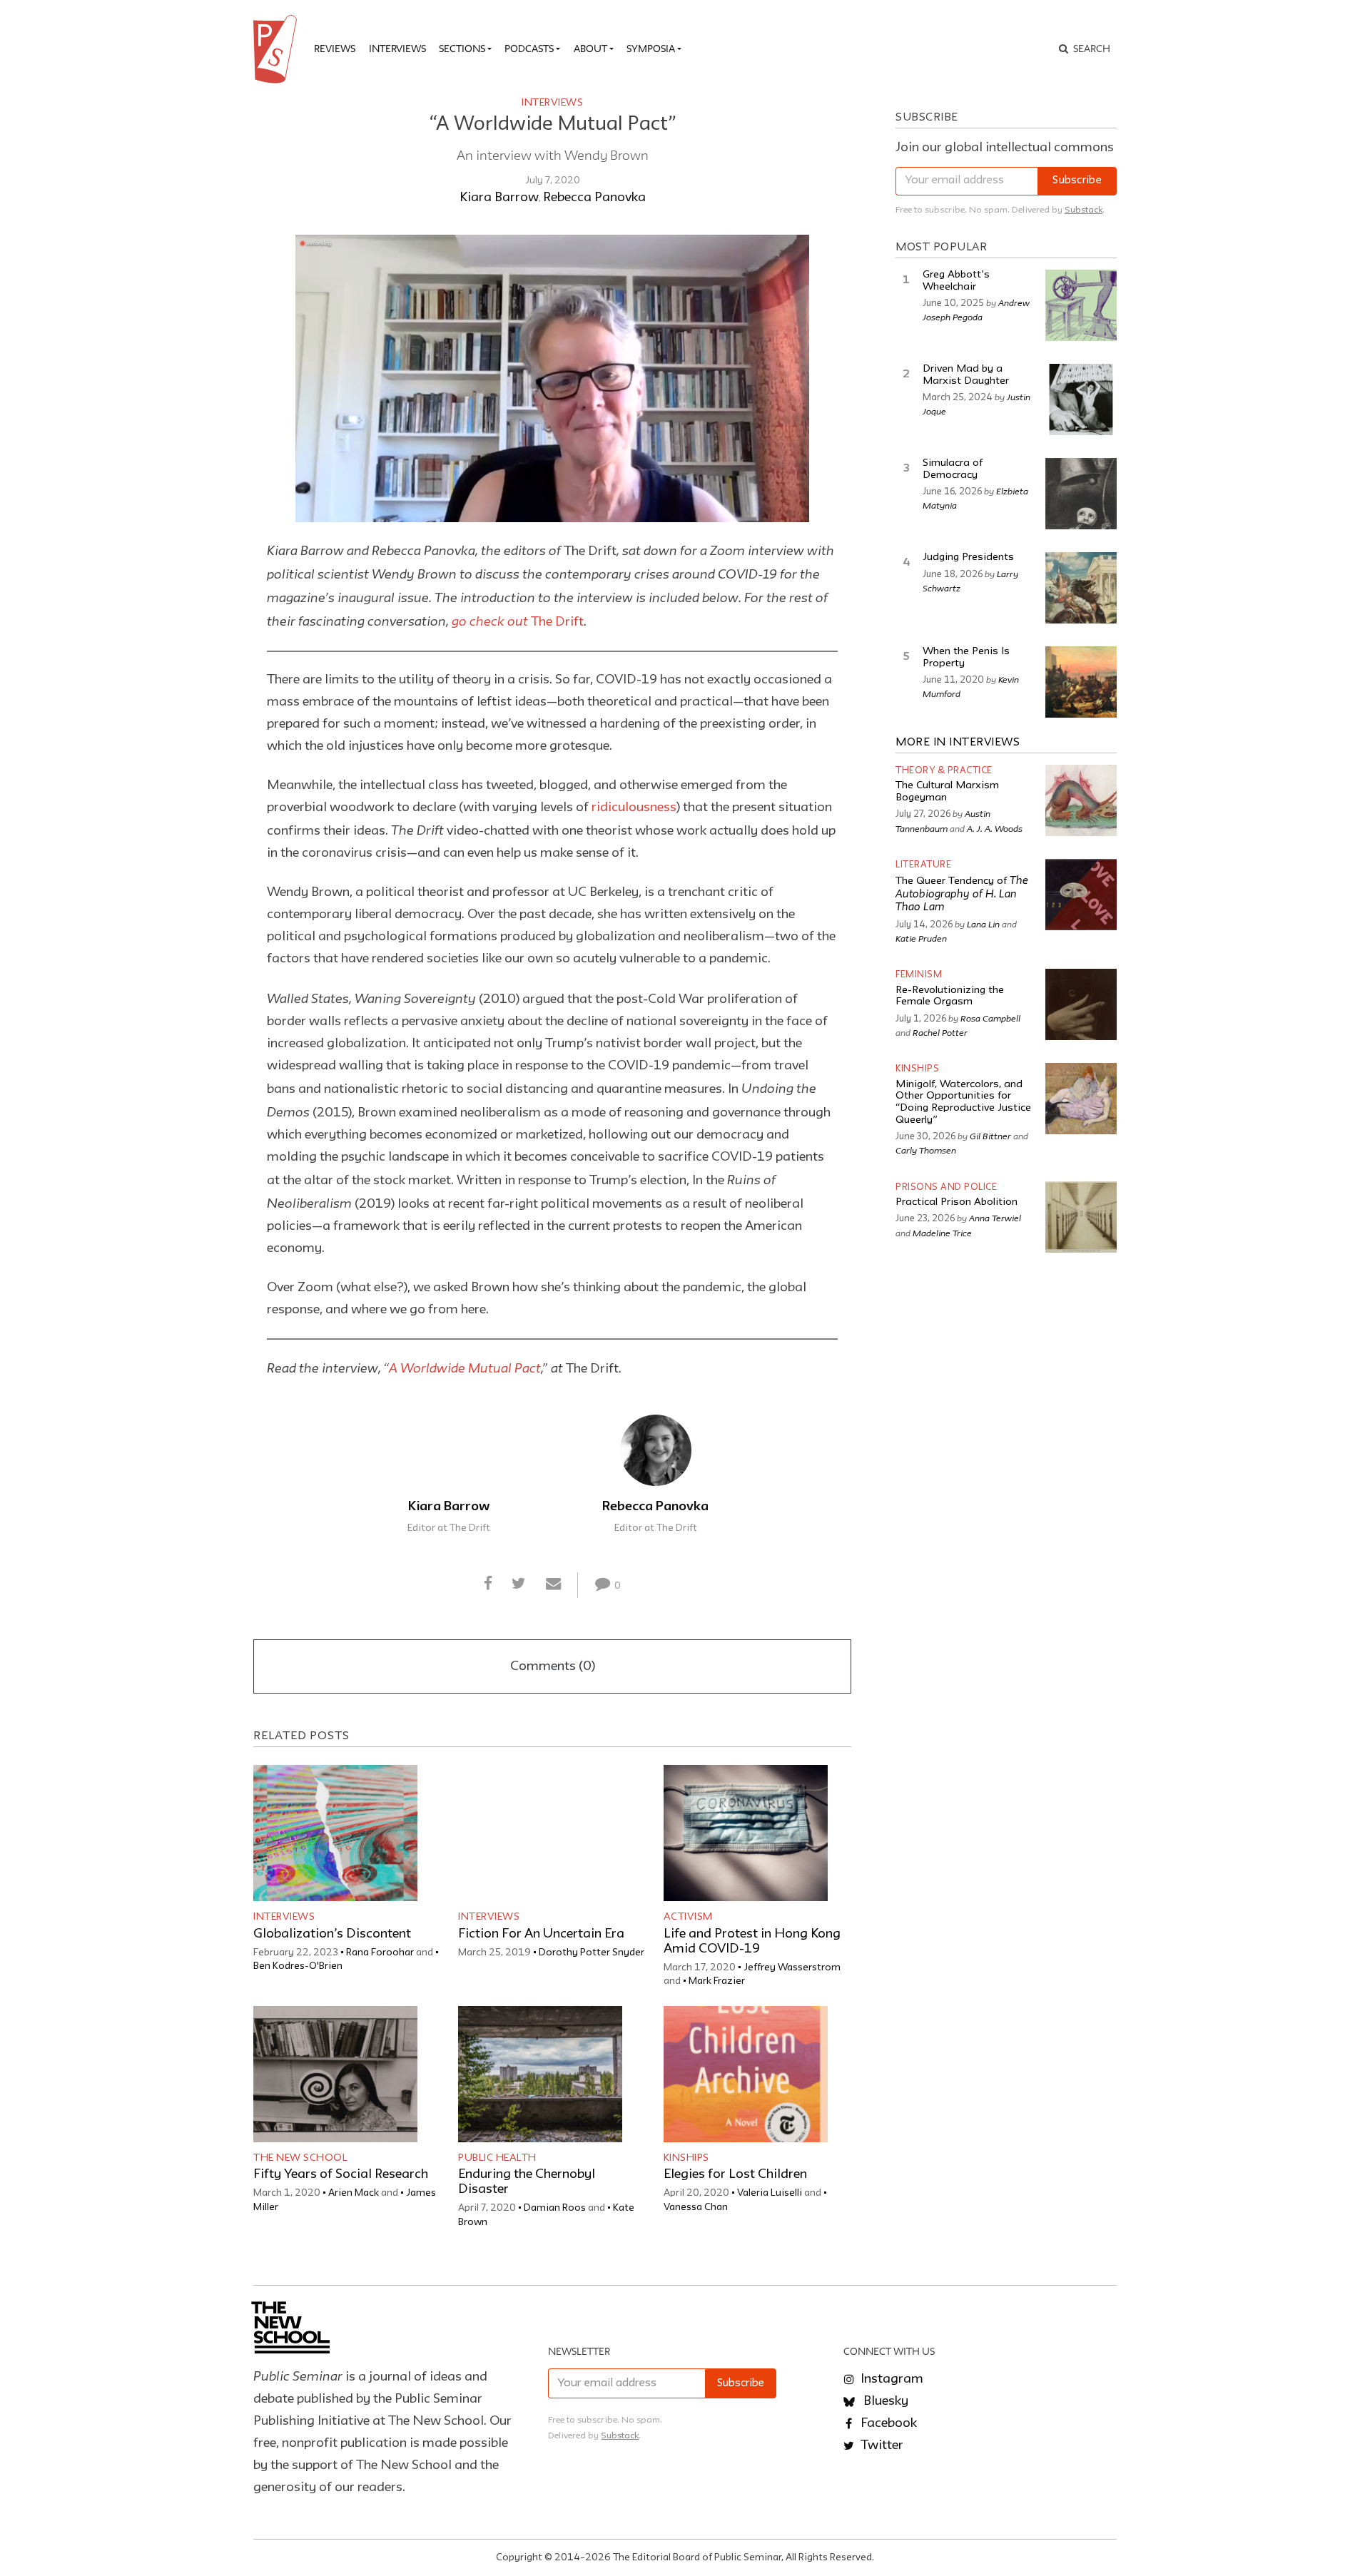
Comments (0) (553, 1666)
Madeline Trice (942, 1233)
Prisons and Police (946, 1187)
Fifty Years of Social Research (341, 2174)
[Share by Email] (553, 1584)
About (590, 49)
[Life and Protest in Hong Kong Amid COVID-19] (746, 1833)
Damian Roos (555, 2208)
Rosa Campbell (990, 1018)
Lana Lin (983, 924)
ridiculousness (634, 808)
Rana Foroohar (380, 1953)
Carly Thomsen (926, 1150)
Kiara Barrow (499, 198)
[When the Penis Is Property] (1081, 682)
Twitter (881, 2445)
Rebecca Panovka (594, 198)
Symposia (651, 49)
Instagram (890, 2379)
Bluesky (884, 2401)
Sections (462, 49)
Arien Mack (354, 2193)
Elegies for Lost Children (735, 2174)
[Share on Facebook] (488, 1584)
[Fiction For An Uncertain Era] (540, 1833)
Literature (923, 865)
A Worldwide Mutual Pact (465, 1368)
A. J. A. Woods (995, 828)
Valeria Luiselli (770, 2193)
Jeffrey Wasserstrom (792, 1967)
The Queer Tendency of (962, 895)
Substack (1084, 210)
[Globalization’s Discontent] (335, 1833)
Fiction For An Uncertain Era (541, 1934)
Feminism (919, 975)
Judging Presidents (968, 558)
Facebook (887, 2423)
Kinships (686, 2158)
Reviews (335, 49)
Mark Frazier (717, 1981)
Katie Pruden (921, 938)
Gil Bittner (990, 1136)
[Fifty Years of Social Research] (335, 2074)
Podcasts (529, 49)
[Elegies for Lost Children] (746, 2074)
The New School (300, 2158)
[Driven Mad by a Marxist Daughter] (1081, 399)
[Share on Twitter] (519, 1584)
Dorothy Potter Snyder (592, 1953)
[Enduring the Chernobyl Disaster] (540, 2074)
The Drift (518, 622)
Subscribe (1077, 181)
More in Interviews (958, 743)
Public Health (497, 2158)
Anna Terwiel (995, 1218)
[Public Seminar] (278, 49)
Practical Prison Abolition (957, 1202)
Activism (688, 1917)
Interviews (397, 49)
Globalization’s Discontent (332, 1934)
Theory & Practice (944, 771)
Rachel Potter (940, 1032)
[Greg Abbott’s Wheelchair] (1081, 305)
